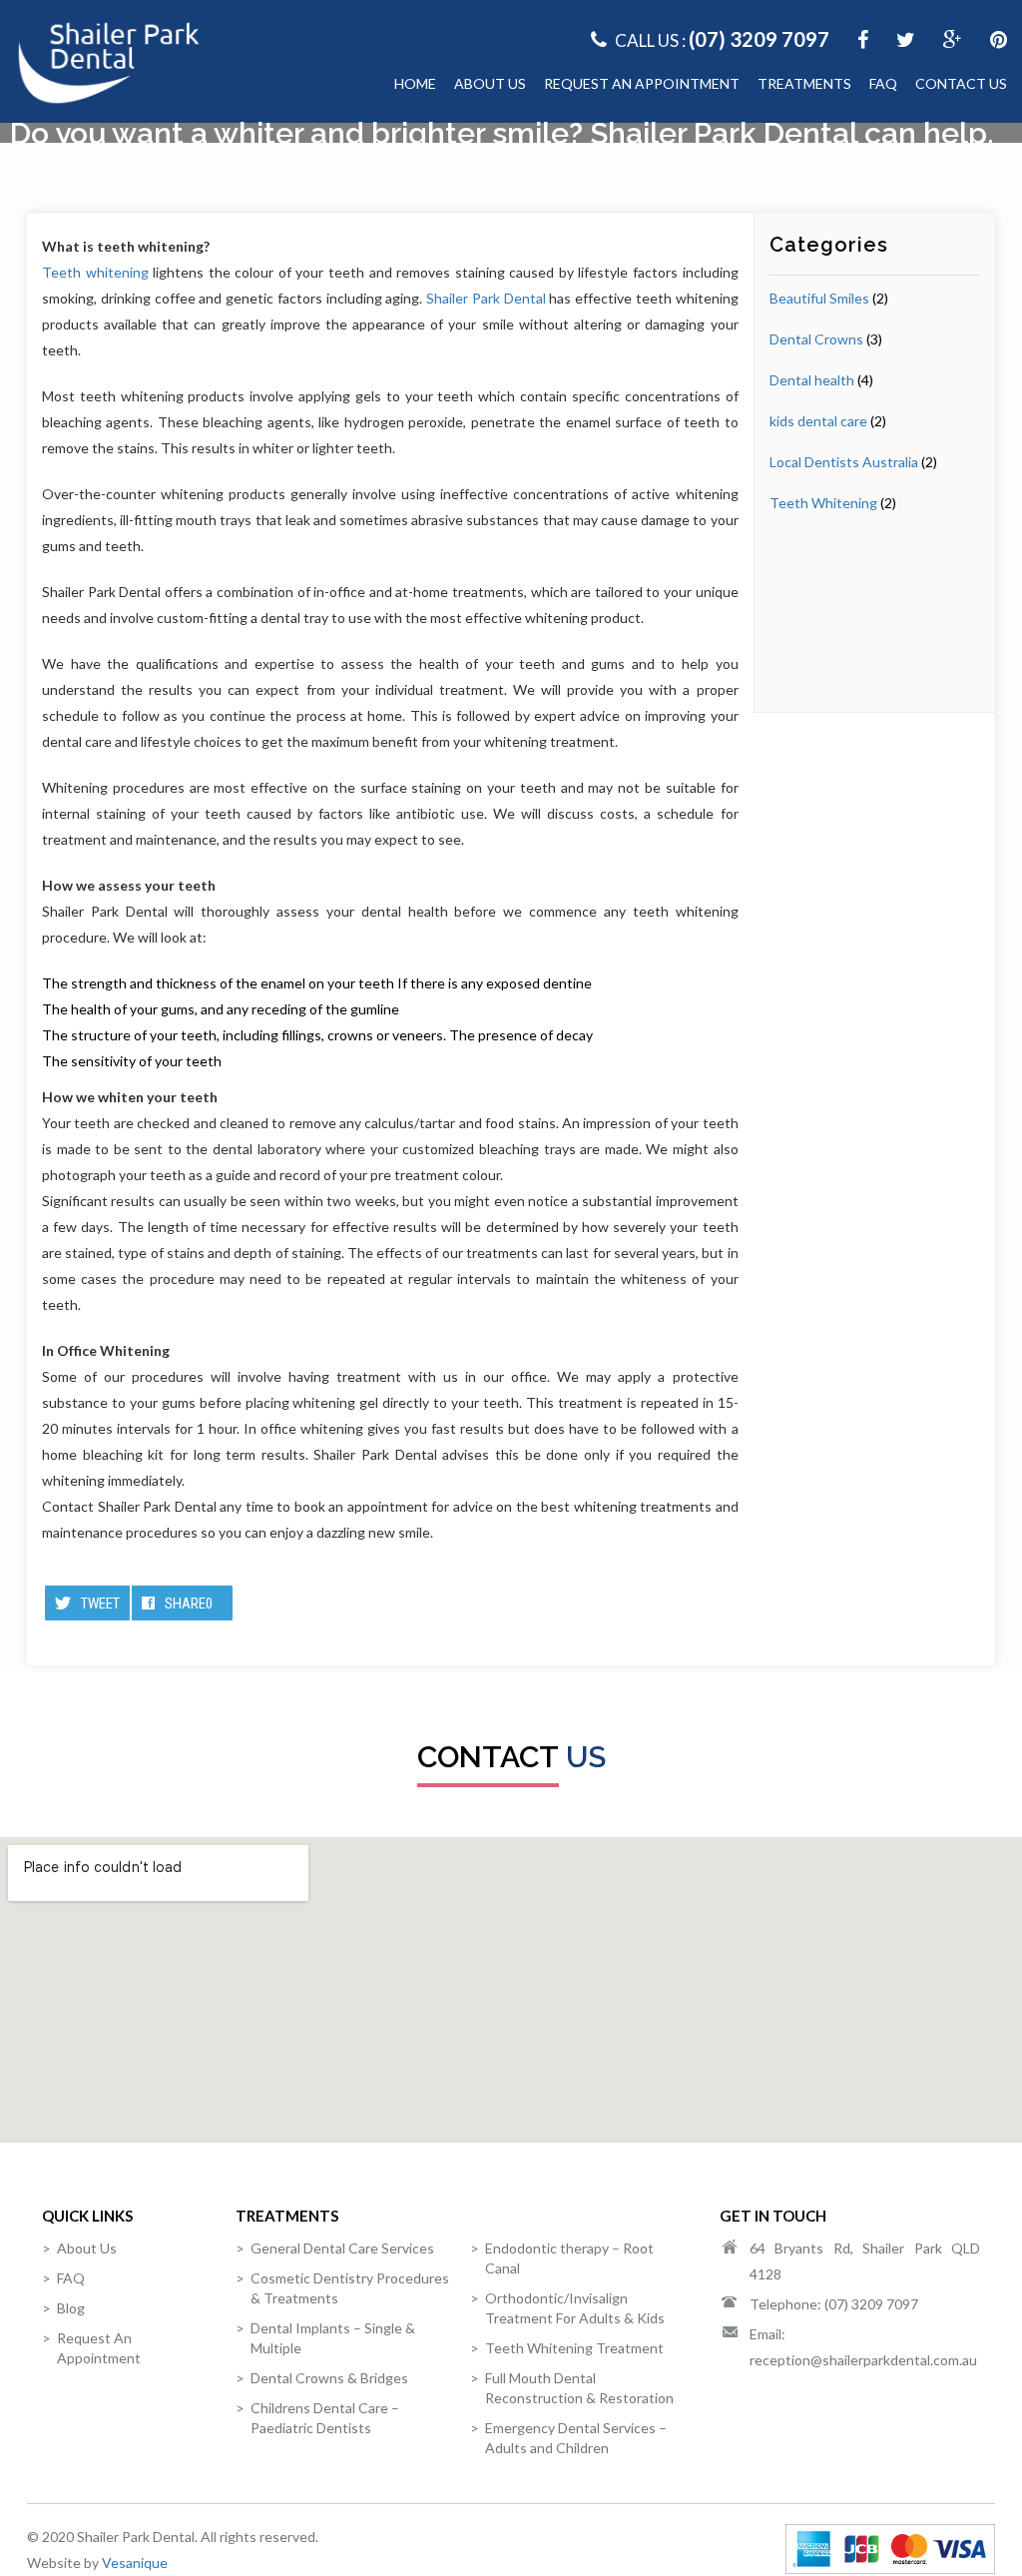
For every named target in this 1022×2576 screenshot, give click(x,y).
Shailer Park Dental (486, 298)
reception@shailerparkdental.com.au (863, 2360)
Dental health (812, 380)
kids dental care (818, 421)
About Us (490, 83)
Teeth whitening (95, 272)
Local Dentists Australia (844, 462)
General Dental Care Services (342, 2248)
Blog (71, 2308)
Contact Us (961, 83)
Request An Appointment (642, 83)
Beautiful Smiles (819, 298)
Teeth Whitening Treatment (574, 2348)
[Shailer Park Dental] (109, 60)
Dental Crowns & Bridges (329, 2378)
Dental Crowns (816, 339)
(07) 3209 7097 (759, 39)
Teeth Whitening (823, 503)
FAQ (883, 83)
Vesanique (135, 2563)
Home (415, 83)
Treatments (804, 83)
